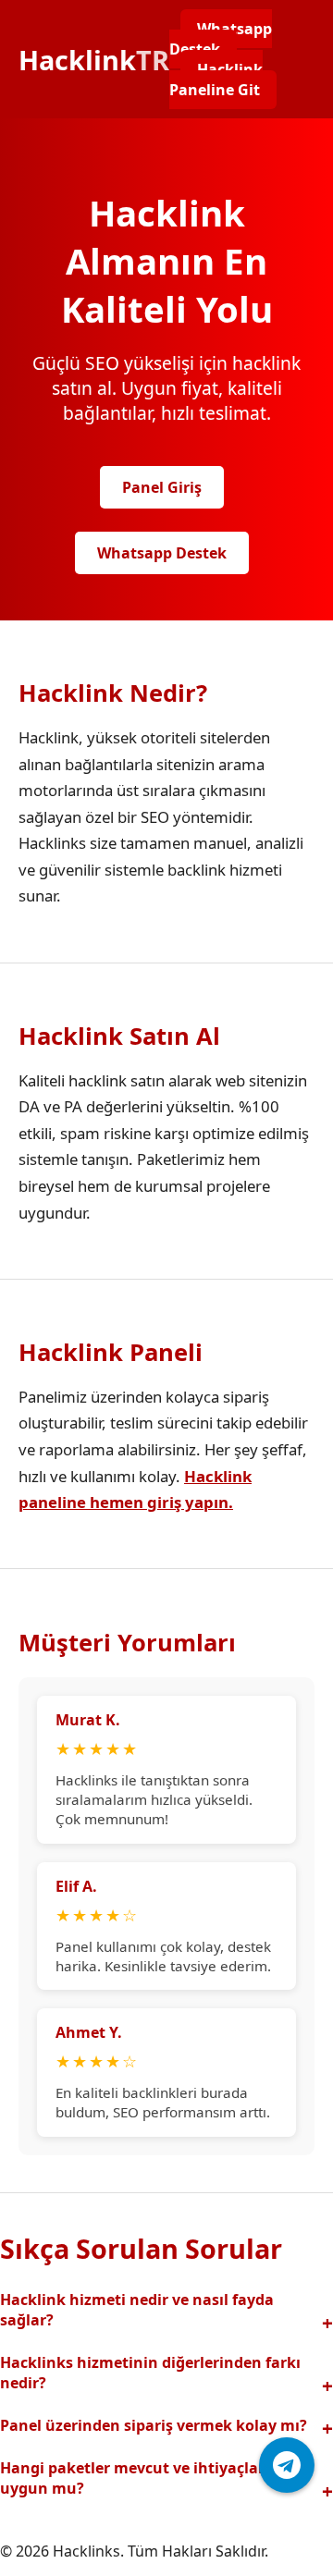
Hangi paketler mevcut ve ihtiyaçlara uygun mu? (137, 2478)
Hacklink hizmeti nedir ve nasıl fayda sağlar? (137, 2310)
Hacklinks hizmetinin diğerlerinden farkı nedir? (150, 2373)
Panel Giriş (162, 487)
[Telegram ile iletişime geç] (287, 2465)
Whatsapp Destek (221, 39)
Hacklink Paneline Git (216, 80)
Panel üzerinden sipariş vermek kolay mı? (154, 2425)
